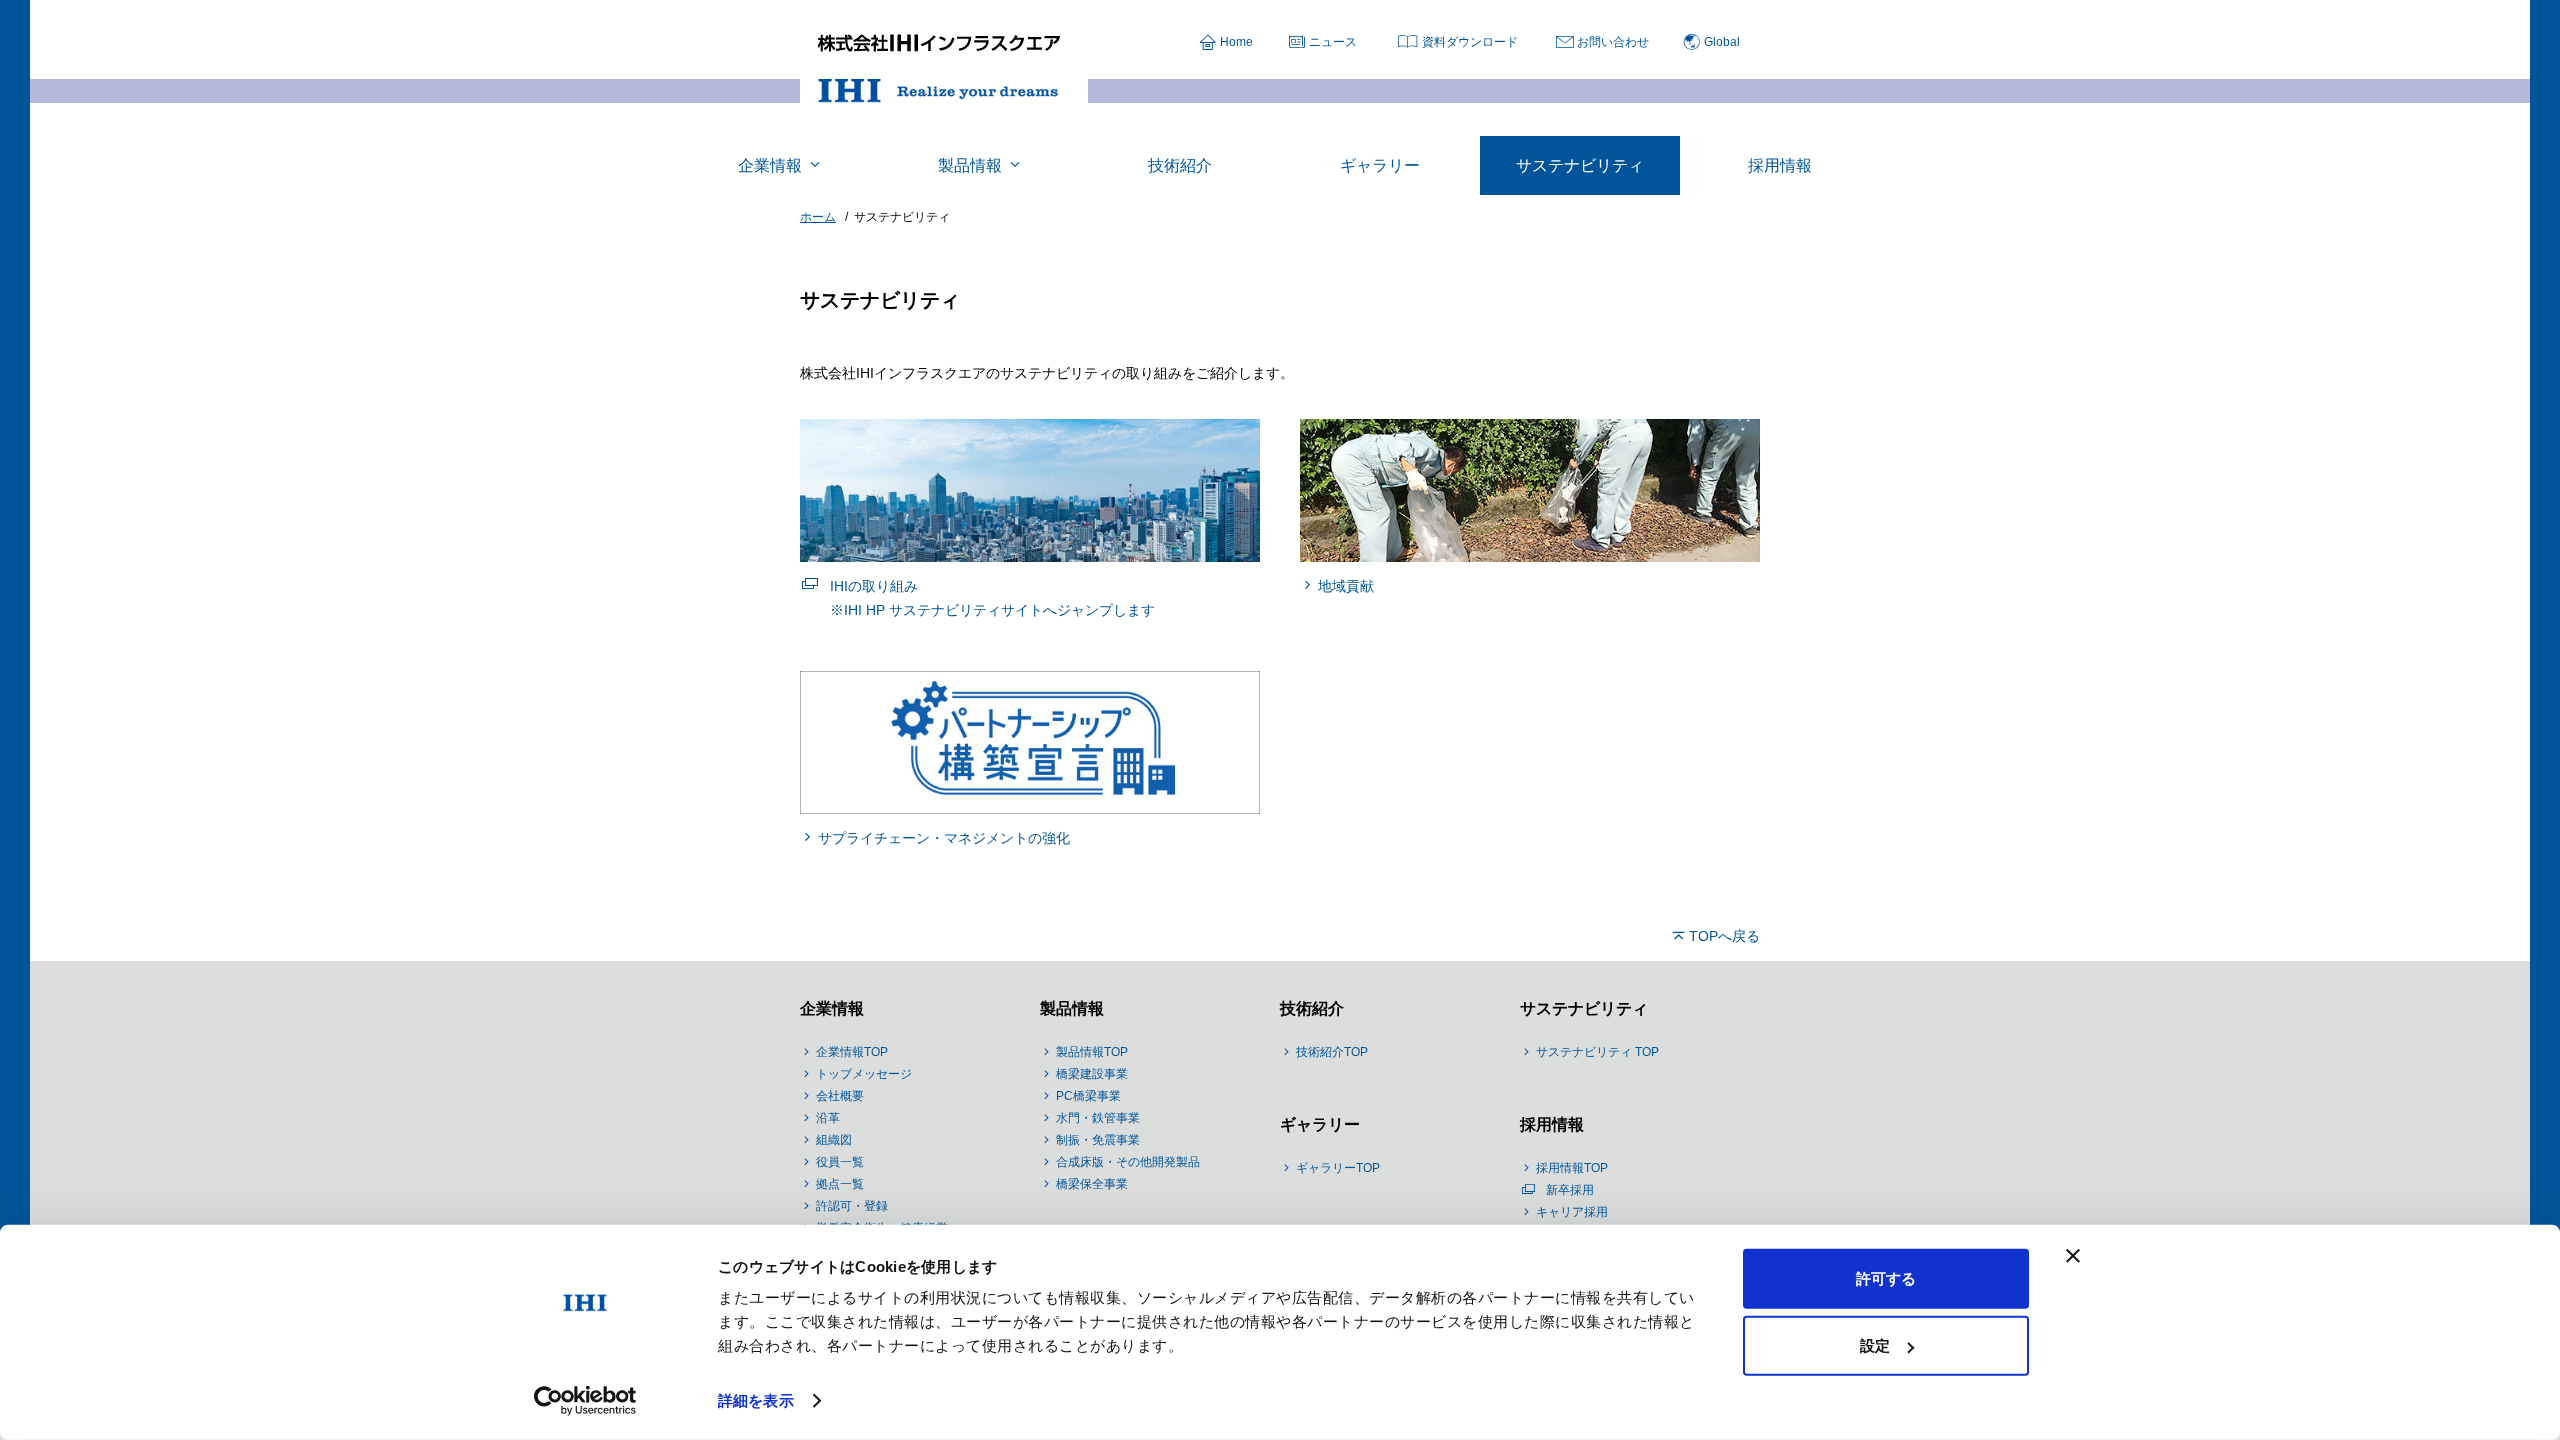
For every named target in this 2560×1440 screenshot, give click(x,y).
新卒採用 (1570, 1190)
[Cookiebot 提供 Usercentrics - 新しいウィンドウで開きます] (585, 1401)
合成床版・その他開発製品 (1128, 1162)
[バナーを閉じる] (2073, 1256)
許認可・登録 (852, 1206)
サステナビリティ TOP (1597, 1052)
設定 (1875, 1345)
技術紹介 (1312, 1008)
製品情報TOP (1092, 1052)
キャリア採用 (1572, 1212)
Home (1236, 42)
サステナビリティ (1584, 1008)
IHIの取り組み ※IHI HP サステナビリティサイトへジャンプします (992, 598)
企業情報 (832, 1008)
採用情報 (1552, 1124)
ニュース (1333, 42)
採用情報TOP (1572, 1168)
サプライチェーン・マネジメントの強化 (944, 838)
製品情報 (1072, 1008)
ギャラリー (1320, 1124)
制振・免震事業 (1098, 1140)
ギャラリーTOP (1338, 1168)
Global (1722, 42)
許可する (1886, 1278)
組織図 (834, 1140)
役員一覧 (840, 1162)
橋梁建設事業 (1092, 1074)
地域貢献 (1346, 586)
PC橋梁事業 (1088, 1096)
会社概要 (840, 1096)
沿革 (828, 1118)
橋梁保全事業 (1092, 1184)
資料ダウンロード (1470, 42)
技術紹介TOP (1332, 1052)
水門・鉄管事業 (1098, 1118)
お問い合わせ (1613, 42)
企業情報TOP (852, 1052)
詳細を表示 (756, 1400)
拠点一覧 (840, 1184)
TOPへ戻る (1724, 936)
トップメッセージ (864, 1074)
